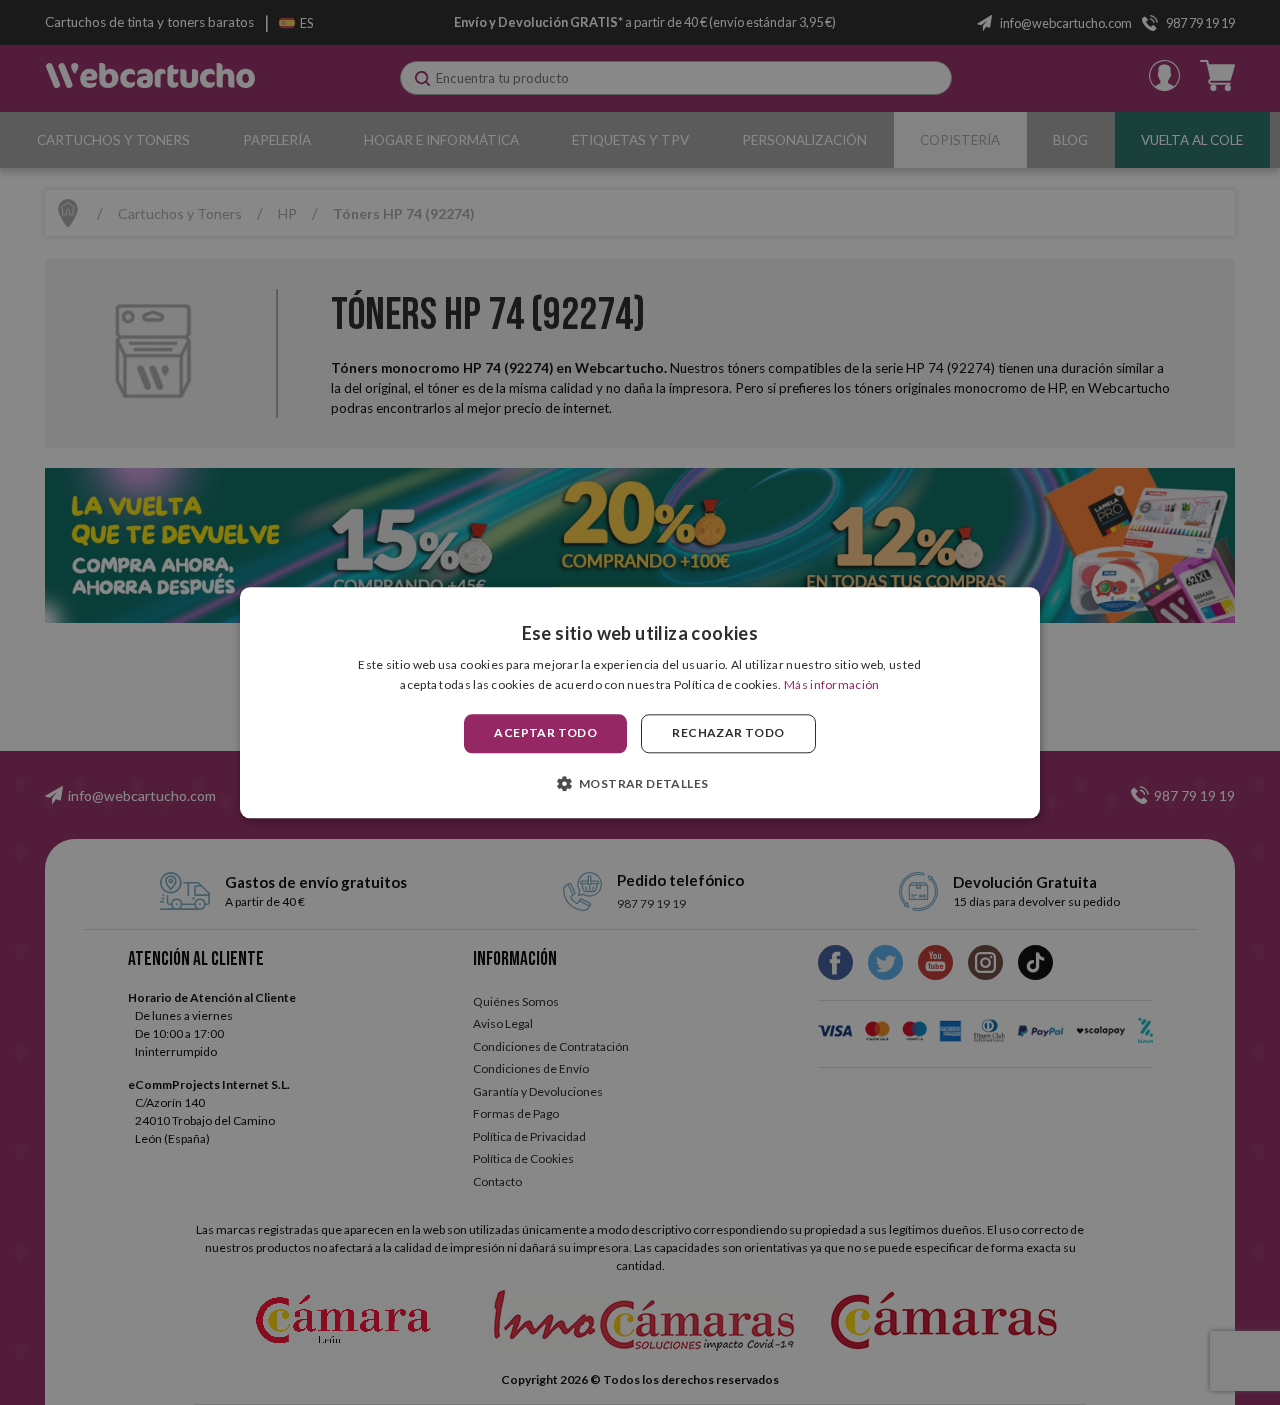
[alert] (640, 702)
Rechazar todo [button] (728, 733)
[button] (640, 783)
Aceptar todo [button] (545, 733)
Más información (832, 684)
